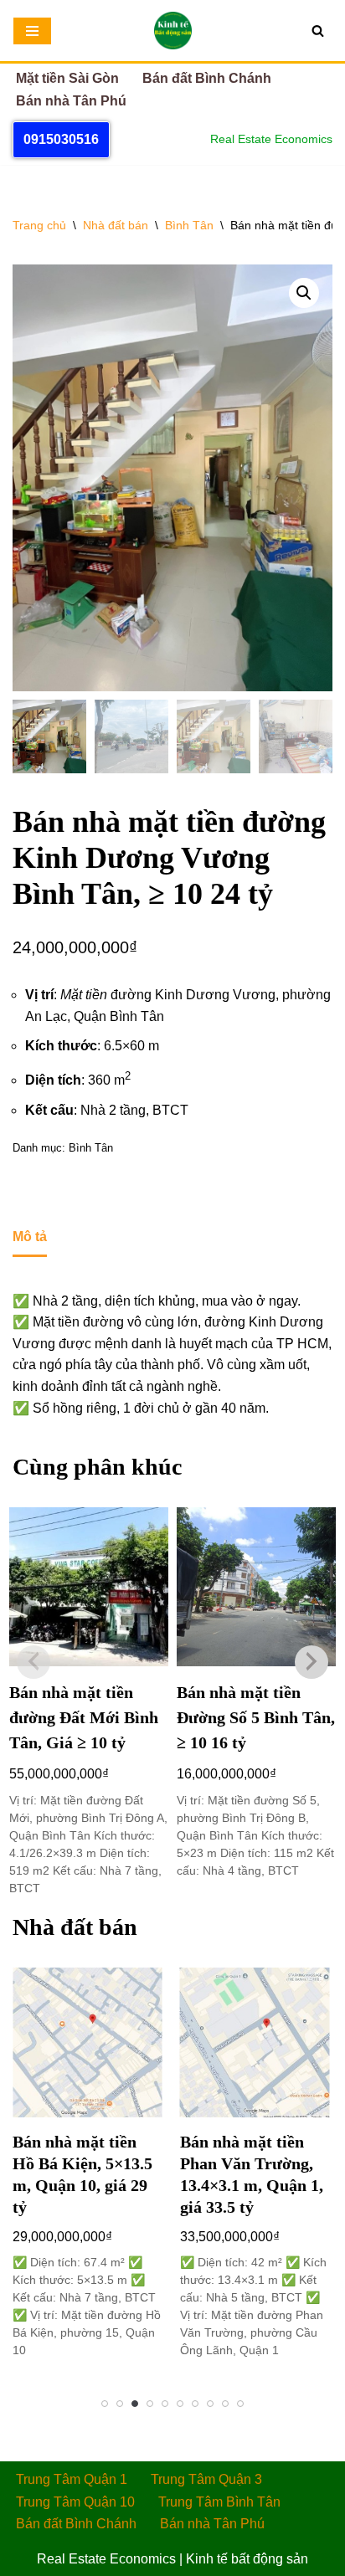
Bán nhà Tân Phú (71, 101)
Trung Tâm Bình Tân (219, 2502)
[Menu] (32, 31)
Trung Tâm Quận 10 (75, 2502)
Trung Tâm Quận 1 (72, 2479)
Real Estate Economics (106, 2559)
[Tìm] (318, 31)
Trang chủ (39, 225)
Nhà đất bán (116, 225)
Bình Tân (189, 225)
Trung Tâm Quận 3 (206, 2479)
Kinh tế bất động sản (247, 2559)
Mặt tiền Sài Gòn (67, 78)
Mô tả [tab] (30, 1237)
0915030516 (61, 139)
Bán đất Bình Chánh (207, 78)
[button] (304, 293)
